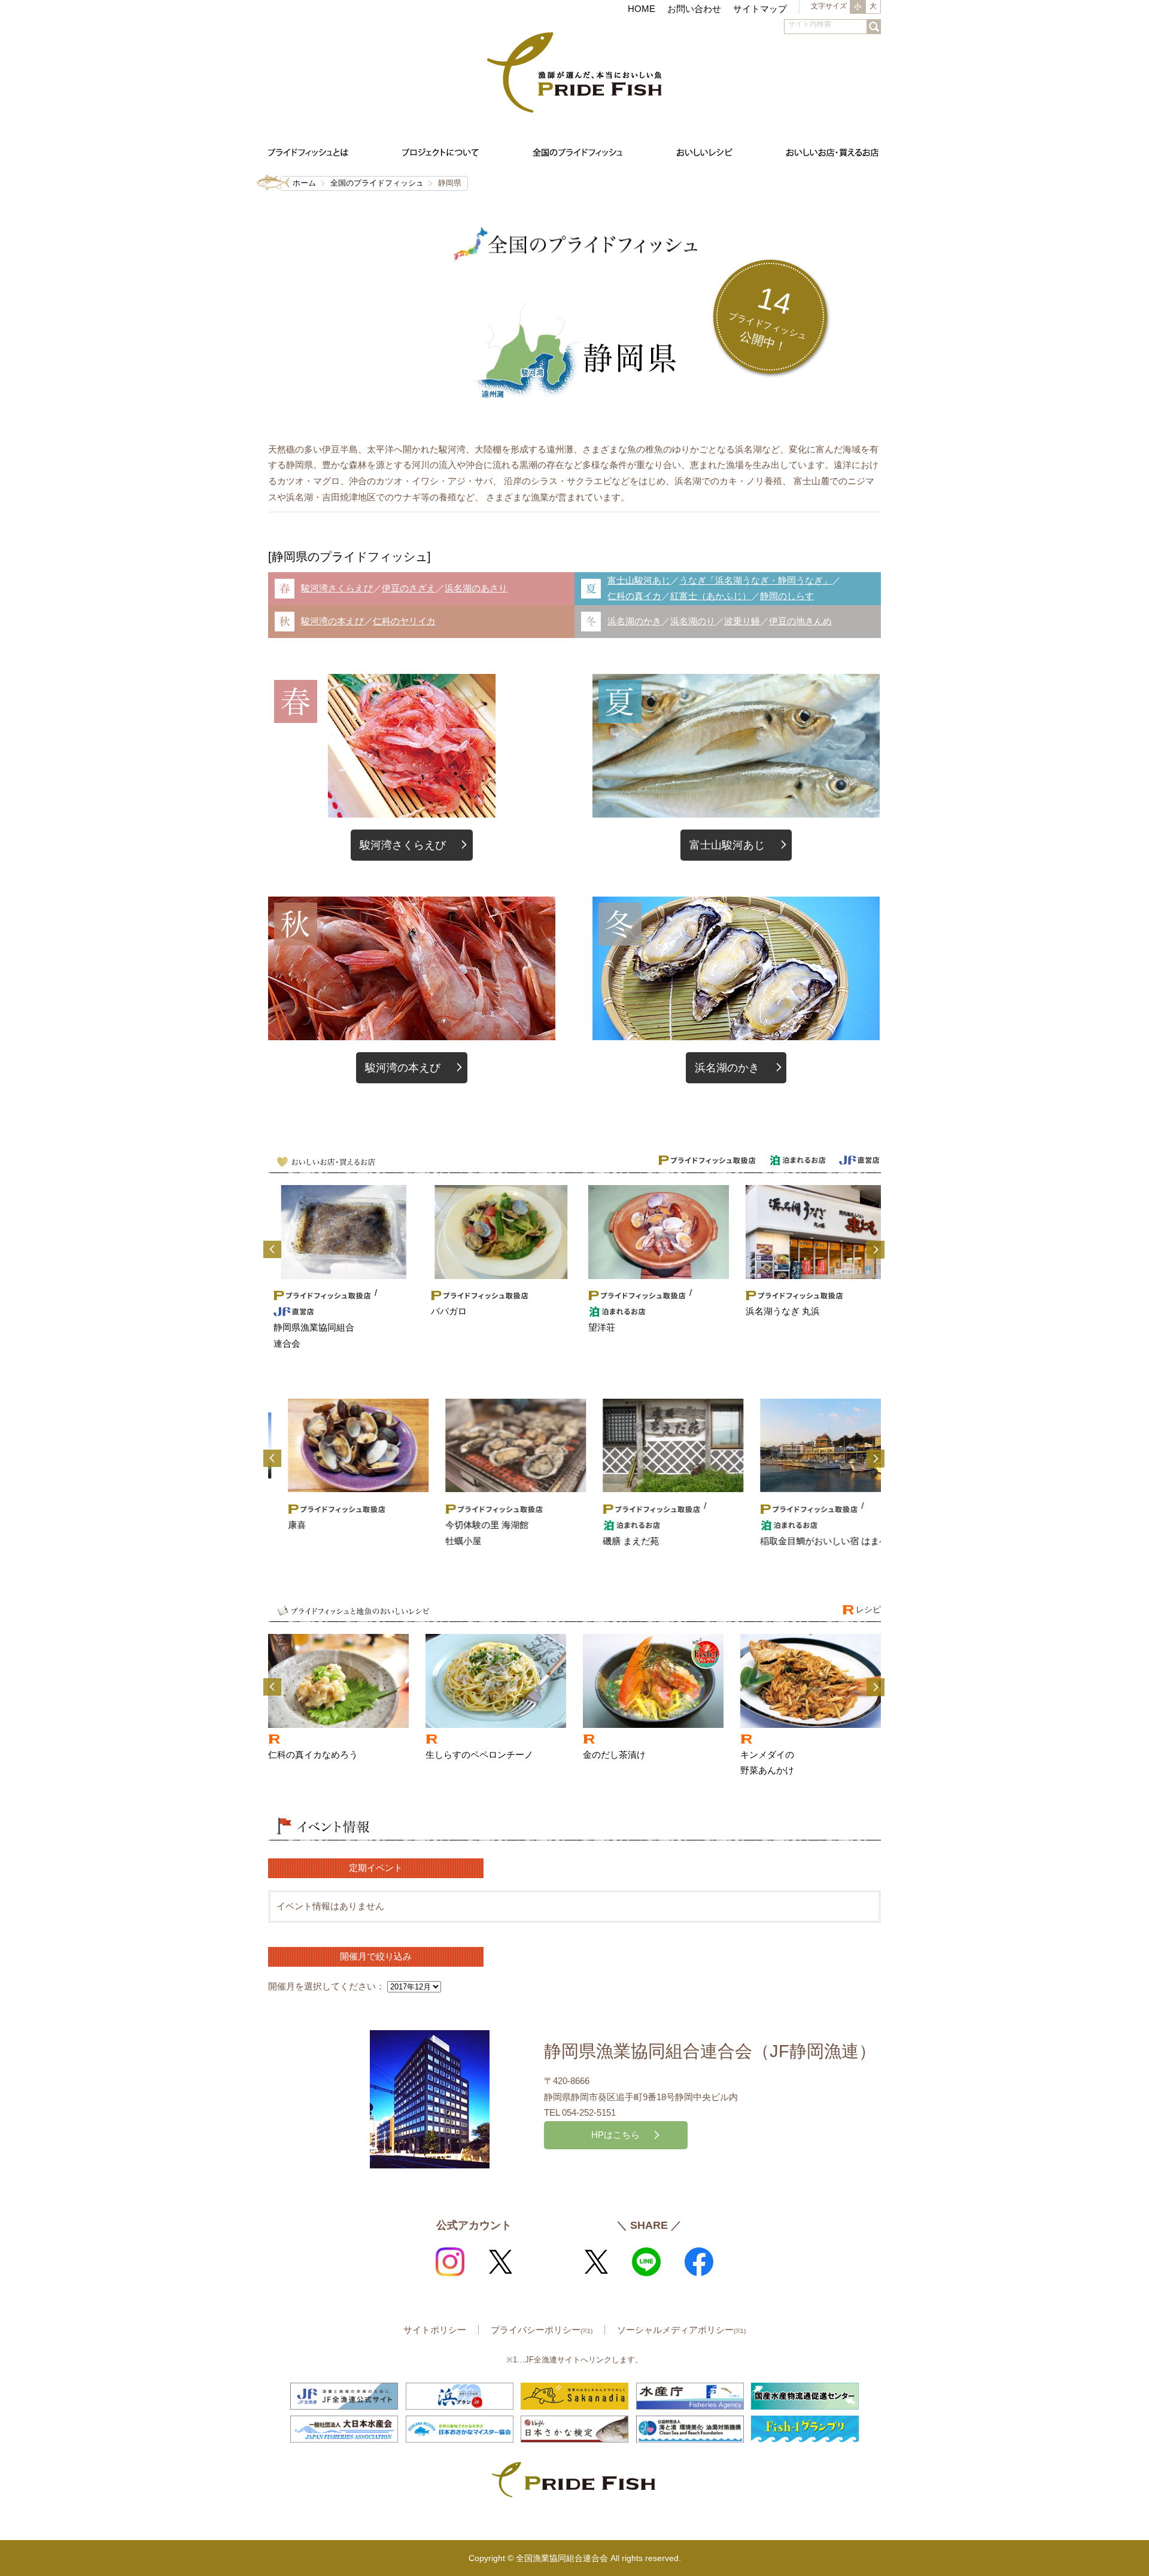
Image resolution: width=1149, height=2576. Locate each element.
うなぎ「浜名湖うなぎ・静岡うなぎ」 (756, 580)
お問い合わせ (694, 9)
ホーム (304, 183)
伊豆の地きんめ (800, 621)
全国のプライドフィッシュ (377, 183)
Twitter (500, 2262)
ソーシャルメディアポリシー (681, 2330)
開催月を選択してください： (326, 1986)
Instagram (450, 2262)
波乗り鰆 (742, 621)
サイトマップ (760, 9)
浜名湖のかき (634, 621)
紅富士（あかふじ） (711, 596)
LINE (646, 2262)
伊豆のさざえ (409, 588)
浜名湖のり (693, 621)
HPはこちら (615, 2135)
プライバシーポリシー (542, 2330)
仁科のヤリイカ (404, 621)
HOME (642, 9)
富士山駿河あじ (639, 580)
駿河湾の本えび (332, 621)
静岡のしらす (787, 596)
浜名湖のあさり (476, 588)
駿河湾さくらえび (337, 588)
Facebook (699, 2262)
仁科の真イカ (634, 596)
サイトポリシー (435, 2330)
